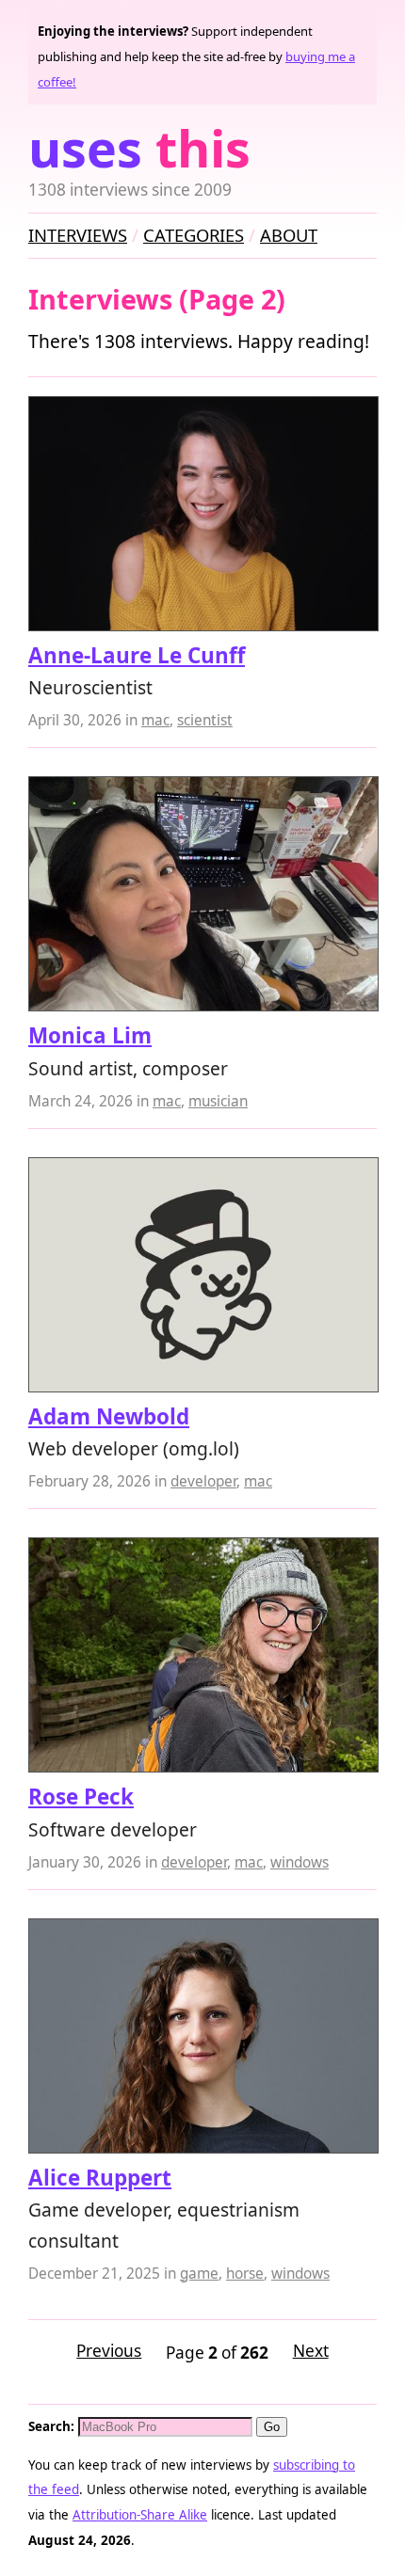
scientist (205, 720)
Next (311, 2351)
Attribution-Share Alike (140, 2515)
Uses (139, 148)
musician (218, 1101)
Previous (109, 2351)
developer (203, 1481)
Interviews (78, 235)
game (199, 2274)
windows (300, 1862)
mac (155, 720)
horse (245, 2274)
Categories (194, 235)
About (289, 235)
